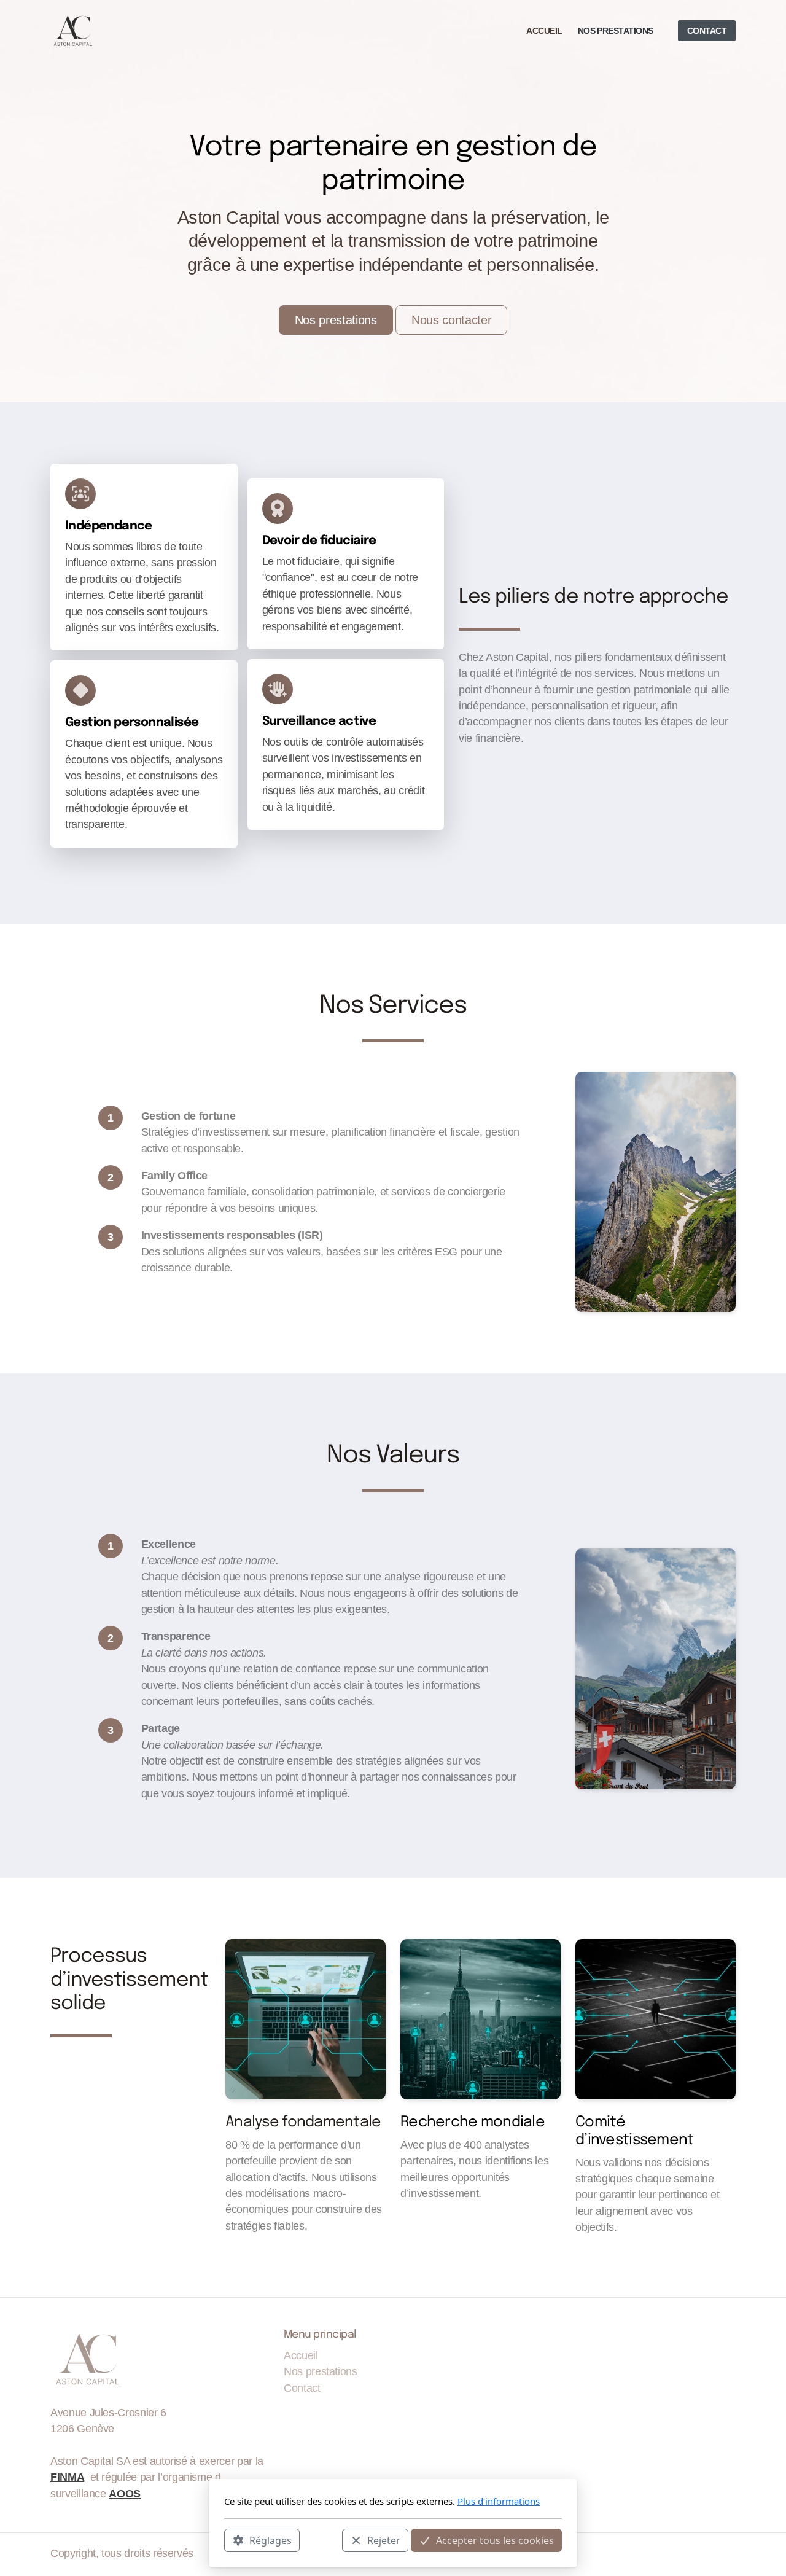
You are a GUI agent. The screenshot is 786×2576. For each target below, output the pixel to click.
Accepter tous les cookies (495, 2540)
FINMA (67, 2477)
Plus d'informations (499, 2501)
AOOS (125, 2494)
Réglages (270, 2540)
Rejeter (384, 2540)
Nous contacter (451, 320)
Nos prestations (336, 320)
